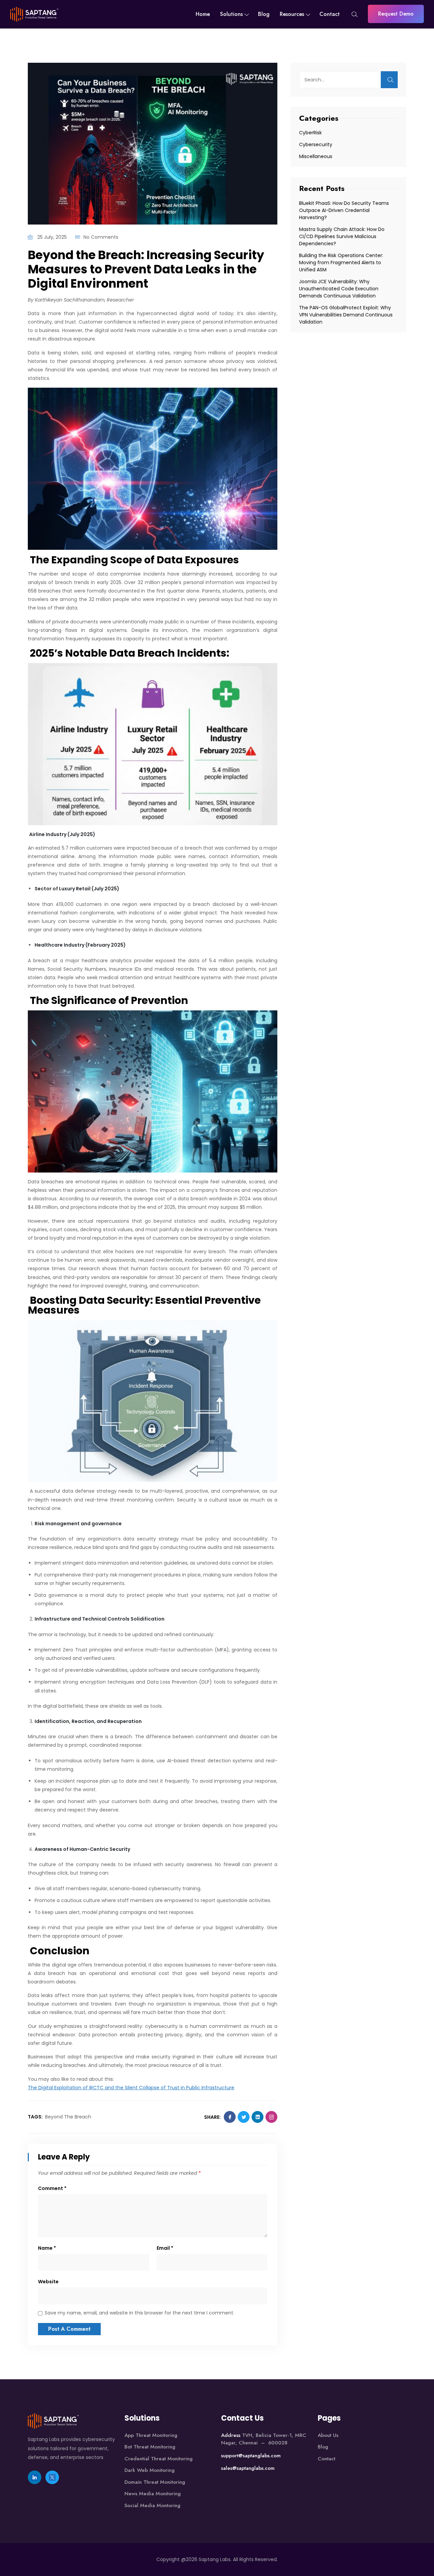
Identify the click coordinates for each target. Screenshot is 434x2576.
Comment (52, 2188)
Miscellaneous (316, 156)
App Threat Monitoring (151, 2435)
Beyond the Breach (68, 2117)
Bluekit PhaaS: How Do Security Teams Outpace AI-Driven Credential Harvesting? (344, 210)
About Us (328, 2435)
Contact (330, 14)
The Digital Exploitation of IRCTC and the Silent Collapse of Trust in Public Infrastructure (131, 2088)
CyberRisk (310, 133)
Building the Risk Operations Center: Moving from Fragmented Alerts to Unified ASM (341, 263)
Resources (292, 14)
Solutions (231, 14)
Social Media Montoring (152, 2505)
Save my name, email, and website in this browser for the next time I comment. (140, 2313)
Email (165, 2248)
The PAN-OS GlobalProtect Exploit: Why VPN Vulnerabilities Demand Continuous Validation (346, 315)
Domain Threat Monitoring (155, 2482)
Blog (264, 14)
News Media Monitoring (153, 2494)
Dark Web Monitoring (150, 2470)
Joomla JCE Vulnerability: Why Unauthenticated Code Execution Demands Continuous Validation (339, 289)
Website (48, 2282)
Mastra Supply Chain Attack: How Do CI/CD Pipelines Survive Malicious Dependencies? (342, 236)
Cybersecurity (316, 144)
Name (47, 2248)
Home (203, 14)
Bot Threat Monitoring (150, 2447)
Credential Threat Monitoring (159, 2459)
